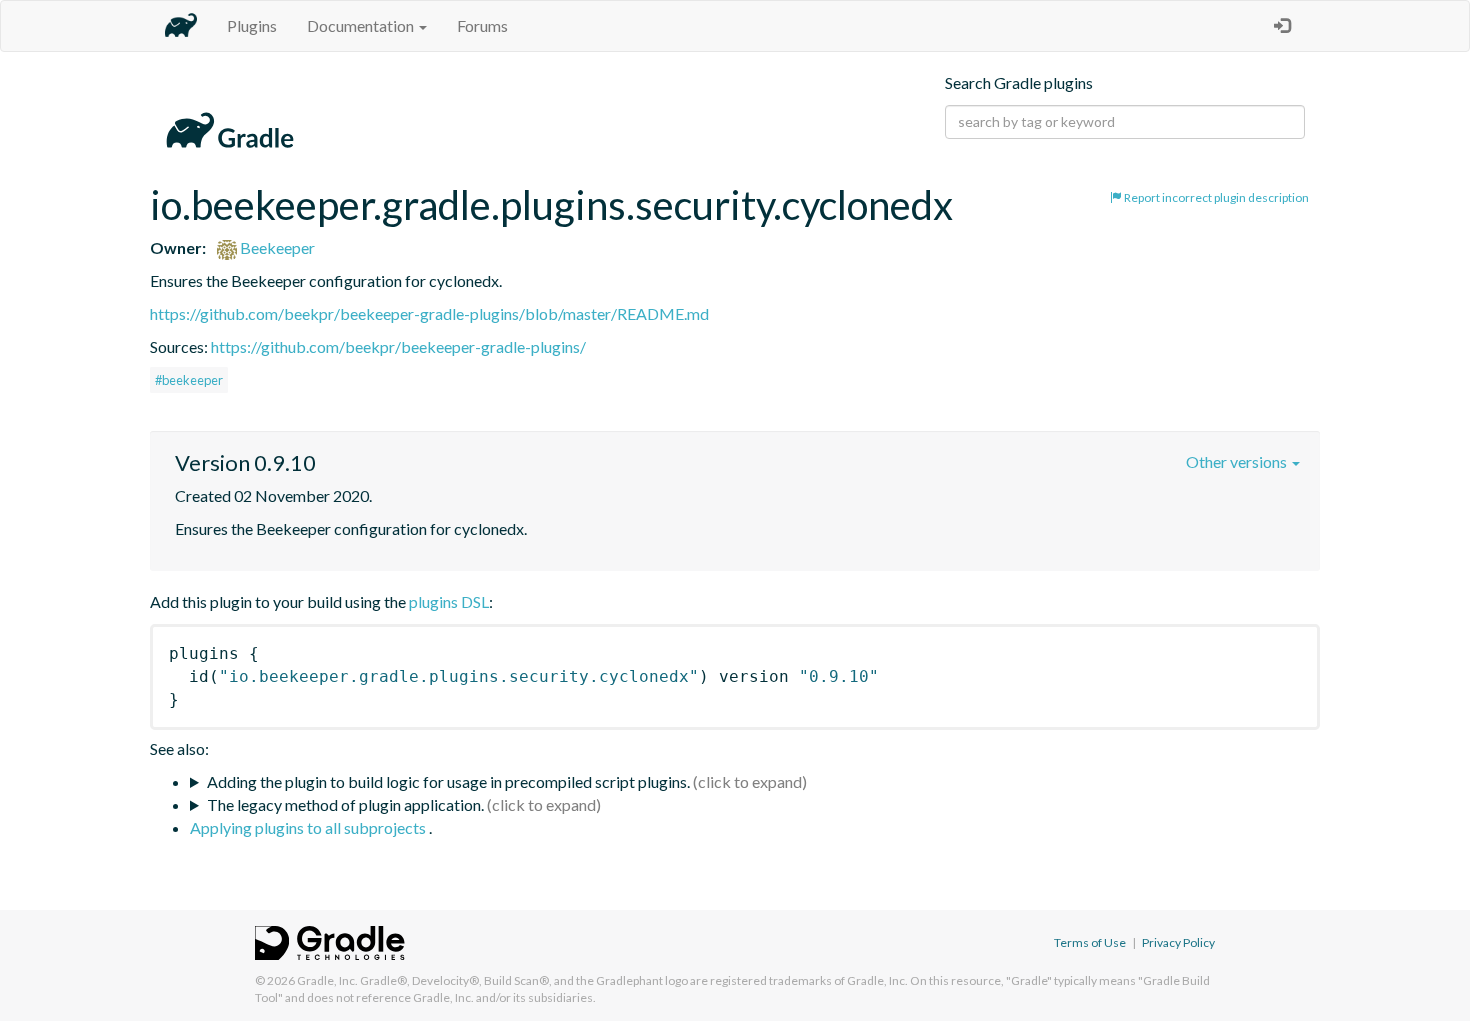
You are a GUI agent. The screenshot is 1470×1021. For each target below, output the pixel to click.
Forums (482, 25)
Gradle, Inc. (327, 980)
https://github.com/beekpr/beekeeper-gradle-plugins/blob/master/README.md (429, 313)
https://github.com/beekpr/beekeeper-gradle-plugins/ (398, 346)
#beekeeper (189, 380)
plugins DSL (449, 601)
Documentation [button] (362, 25)
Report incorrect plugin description (1215, 197)
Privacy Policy (1178, 942)
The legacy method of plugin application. (345, 804)
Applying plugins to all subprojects (309, 827)
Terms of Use (1090, 942)
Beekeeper (276, 247)
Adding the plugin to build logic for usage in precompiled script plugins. (448, 781)
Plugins (252, 25)
